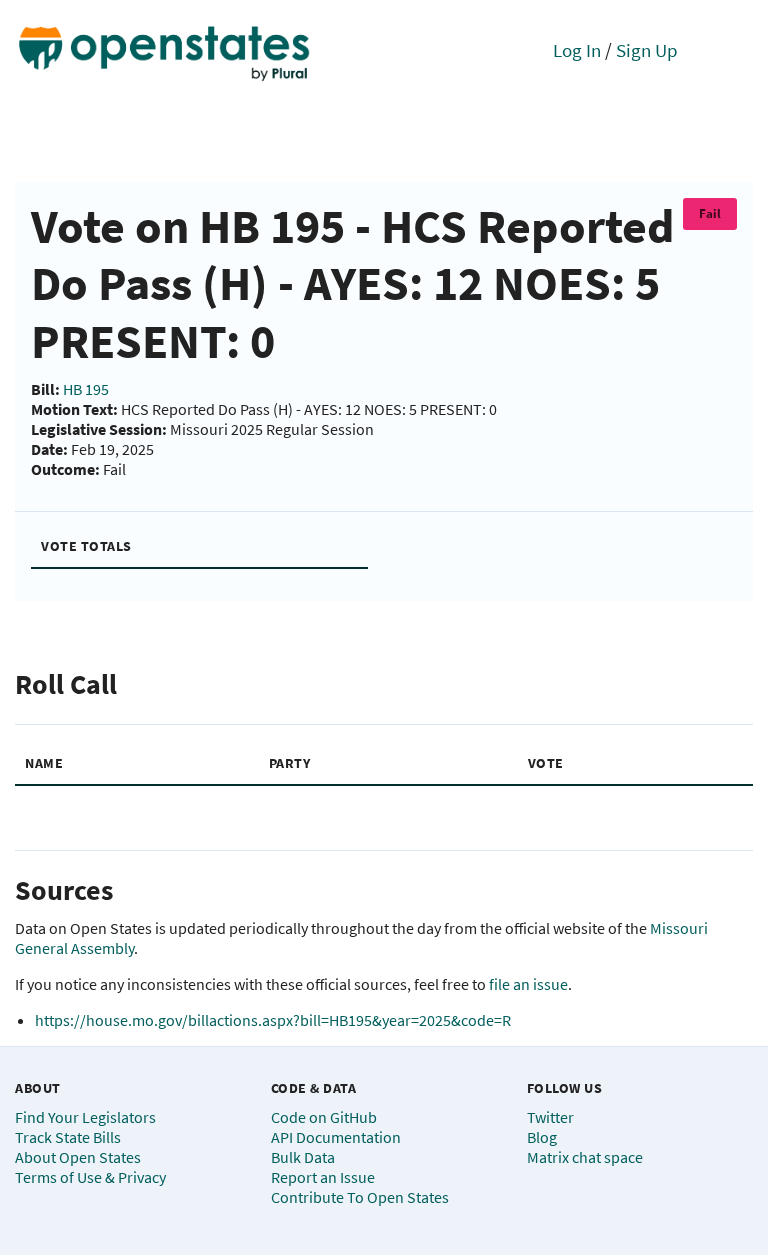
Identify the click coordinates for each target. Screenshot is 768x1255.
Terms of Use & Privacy (90, 1177)
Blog (542, 1137)
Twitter (550, 1117)
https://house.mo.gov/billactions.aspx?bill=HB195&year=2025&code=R (273, 1020)
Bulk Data (303, 1157)
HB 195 (86, 389)
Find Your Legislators (85, 1117)
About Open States (78, 1157)
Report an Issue (323, 1177)
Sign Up (647, 50)
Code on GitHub (324, 1117)
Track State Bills (68, 1137)
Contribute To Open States (360, 1197)
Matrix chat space (585, 1157)
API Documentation (336, 1137)
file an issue (528, 984)
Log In (577, 50)
